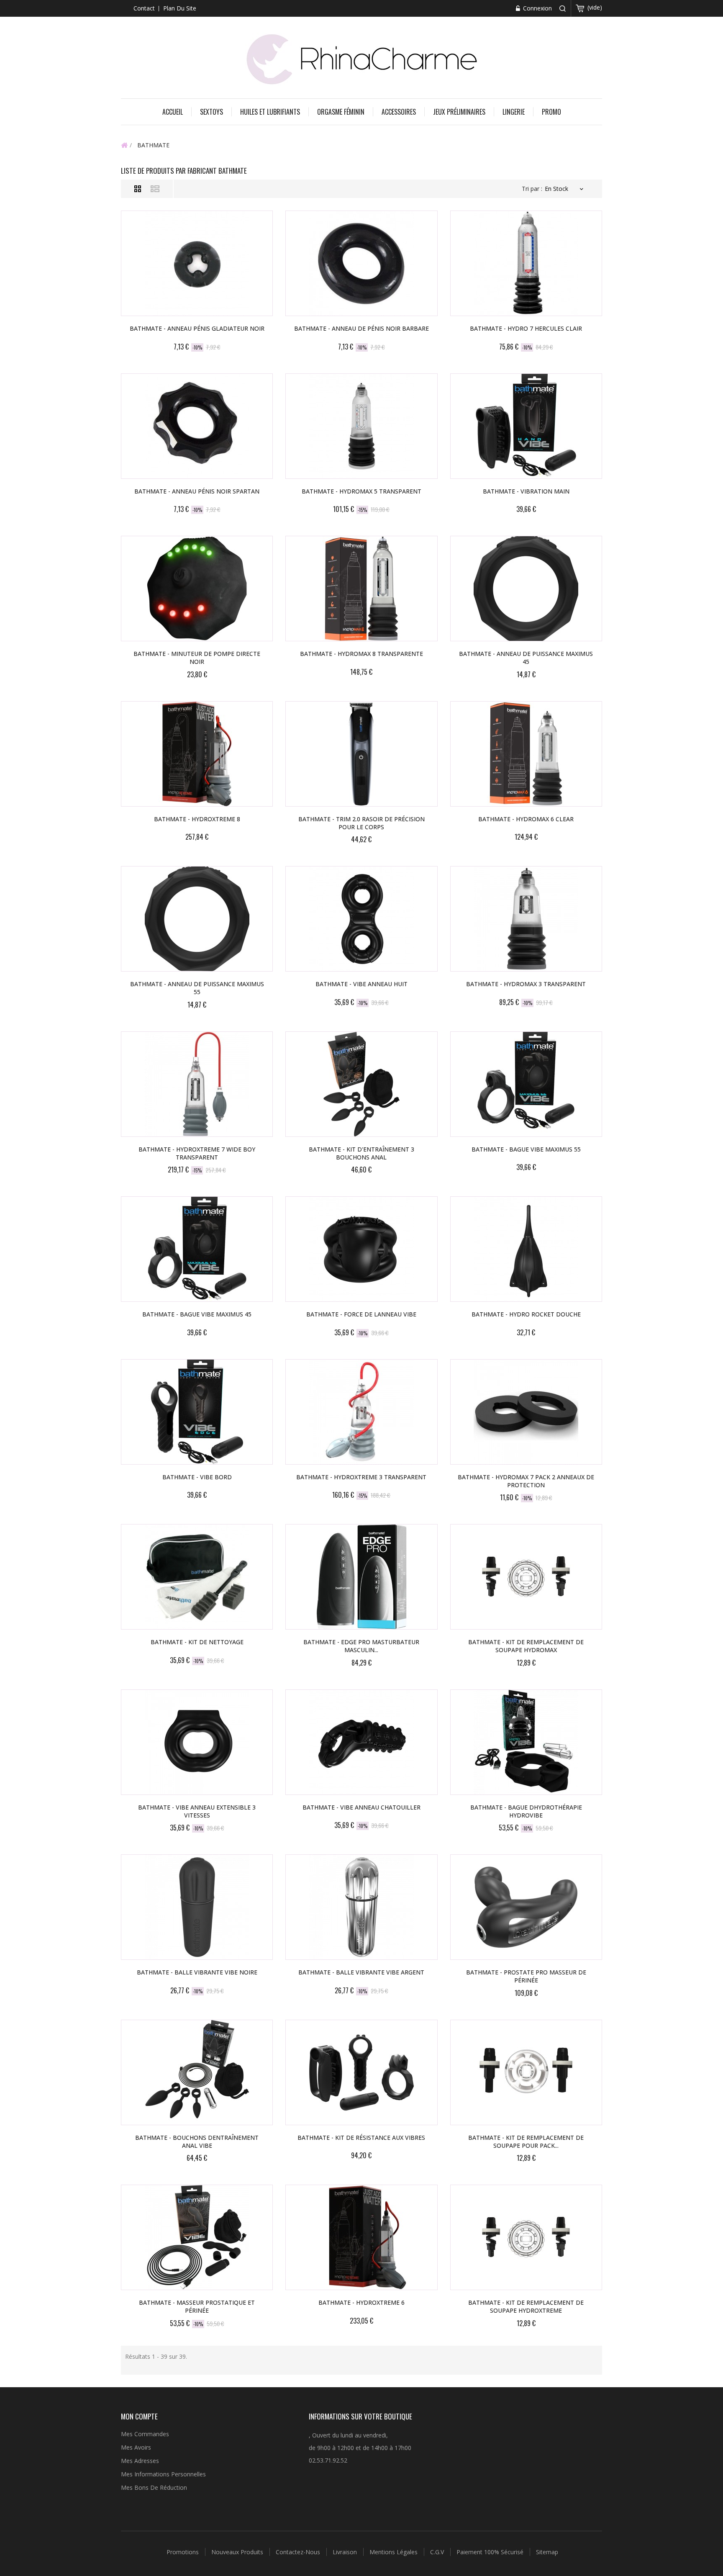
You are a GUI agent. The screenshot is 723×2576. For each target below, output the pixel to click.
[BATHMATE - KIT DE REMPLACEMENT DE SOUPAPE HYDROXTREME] (526, 2237)
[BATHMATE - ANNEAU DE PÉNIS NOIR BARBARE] (361, 263)
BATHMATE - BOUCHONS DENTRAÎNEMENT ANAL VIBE (197, 2142)
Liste (155, 189)
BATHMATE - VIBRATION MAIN (526, 491)
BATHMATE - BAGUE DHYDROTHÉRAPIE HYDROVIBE (526, 1811)
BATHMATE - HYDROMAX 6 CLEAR (526, 819)
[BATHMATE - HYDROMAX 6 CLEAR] (526, 754)
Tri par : (532, 189)
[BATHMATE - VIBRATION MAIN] (526, 426)
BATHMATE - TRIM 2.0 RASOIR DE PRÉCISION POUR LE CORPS (361, 823)
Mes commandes (145, 2434)
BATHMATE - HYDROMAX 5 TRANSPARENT (361, 491)
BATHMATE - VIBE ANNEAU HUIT (361, 984)
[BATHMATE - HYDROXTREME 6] (361, 2237)
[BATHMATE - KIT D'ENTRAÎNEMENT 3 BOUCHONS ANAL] (361, 1084)
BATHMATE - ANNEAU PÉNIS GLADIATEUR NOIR (197, 328)
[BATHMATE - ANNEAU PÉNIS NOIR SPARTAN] (197, 426)
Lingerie (514, 112)
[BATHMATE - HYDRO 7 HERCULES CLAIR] (526, 263)
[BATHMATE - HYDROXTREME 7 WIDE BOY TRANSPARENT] (197, 1084)
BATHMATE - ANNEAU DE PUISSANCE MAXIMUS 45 (526, 658)
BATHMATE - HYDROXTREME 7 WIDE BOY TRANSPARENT (197, 1153)
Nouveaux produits (238, 2552)
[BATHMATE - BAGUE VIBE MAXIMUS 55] (526, 1084)
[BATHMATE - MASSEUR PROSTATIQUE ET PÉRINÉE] (197, 2237)
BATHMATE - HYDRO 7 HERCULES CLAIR (526, 328)
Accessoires (399, 112)
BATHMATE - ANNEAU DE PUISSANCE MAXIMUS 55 (197, 988)
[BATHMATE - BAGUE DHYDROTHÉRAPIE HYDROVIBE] (526, 1742)
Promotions (183, 2552)
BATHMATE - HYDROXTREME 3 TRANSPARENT (361, 1477)
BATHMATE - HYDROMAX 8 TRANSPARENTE (361, 654)
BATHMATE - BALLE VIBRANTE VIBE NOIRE (197, 1972)
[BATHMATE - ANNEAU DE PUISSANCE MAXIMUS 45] (526, 589)
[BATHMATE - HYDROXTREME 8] (197, 754)
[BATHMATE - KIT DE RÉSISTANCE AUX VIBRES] (361, 2072)
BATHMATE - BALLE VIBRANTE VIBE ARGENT (361, 1972)
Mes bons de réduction (154, 2487)
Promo (551, 112)
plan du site (180, 8)
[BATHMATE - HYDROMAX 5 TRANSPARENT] (361, 426)
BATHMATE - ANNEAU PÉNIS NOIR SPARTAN (197, 491)
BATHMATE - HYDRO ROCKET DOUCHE (526, 1314)
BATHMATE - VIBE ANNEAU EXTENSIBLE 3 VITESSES (197, 1811)
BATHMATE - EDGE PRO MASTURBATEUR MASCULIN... (361, 1646)
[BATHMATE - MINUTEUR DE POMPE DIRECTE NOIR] (197, 589)
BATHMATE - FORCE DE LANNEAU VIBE (361, 1314)
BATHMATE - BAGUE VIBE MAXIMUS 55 (526, 1149)
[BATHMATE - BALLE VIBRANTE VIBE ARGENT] (361, 1907)
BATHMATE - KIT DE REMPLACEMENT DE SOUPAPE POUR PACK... (526, 2142)
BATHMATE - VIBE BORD (197, 1477)
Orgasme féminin (341, 112)
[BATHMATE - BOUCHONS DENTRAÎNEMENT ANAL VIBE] (197, 2072)
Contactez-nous (299, 2552)
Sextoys (212, 112)
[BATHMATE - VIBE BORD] (197, 1412)
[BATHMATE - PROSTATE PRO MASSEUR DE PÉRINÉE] (526, 1907)
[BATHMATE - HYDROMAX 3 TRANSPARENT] (526, 919)
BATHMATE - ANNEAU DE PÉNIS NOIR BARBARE (361, 328)
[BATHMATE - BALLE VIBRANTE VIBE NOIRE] (197, 1907)
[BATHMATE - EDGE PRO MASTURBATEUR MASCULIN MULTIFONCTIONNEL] (361, 1577)
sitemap (547, 2552)
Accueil (173, 112)
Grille (138, 189)
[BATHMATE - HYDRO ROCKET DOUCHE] (526, 1249)
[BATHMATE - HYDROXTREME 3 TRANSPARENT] (361, 1412)
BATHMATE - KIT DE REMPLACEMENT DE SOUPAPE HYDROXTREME (526, 2306)
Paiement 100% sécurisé (491, 2552)
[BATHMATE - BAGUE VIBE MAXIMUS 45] (197, 1249)
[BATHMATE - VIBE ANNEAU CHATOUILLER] (361, 1742)
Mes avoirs (136, 2447)
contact (144, 8)
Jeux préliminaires (459, 112)
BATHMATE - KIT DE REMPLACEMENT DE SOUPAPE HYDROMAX (526, 1646)
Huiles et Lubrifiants (270, 112)
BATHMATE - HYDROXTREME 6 (361, 2302)
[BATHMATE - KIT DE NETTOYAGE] (197, 1577)
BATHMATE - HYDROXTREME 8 (197, 819)
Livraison (346, 2552)
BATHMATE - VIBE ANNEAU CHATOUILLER (361, 1807)
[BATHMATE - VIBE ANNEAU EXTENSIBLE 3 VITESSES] (197, 1742)
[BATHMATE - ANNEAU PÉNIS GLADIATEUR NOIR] (197, 263)
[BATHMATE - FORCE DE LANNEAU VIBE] (361, 1249)
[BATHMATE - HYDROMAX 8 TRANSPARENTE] (361, 589)
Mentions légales (394, 2552)
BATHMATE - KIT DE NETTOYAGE (197, 1642)
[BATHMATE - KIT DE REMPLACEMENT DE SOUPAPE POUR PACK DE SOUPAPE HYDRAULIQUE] (526, 2072)
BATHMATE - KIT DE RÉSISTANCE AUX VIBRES (361, 2138)
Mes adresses (140, 2461)
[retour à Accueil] (124, 145)
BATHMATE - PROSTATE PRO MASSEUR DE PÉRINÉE (526, 1976)
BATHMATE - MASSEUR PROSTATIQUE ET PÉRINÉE (197, 2306)
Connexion (537, 8)
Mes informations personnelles (163, 2474)
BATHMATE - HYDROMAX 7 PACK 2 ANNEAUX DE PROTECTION (526, 1481)
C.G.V (438, 2552)
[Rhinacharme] (361, 58)
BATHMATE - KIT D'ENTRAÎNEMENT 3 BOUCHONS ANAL (361, 1153)
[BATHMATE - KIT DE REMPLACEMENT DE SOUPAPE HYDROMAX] (526, 1577)
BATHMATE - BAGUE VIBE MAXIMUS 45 (197, 1314)
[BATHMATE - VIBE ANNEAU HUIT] (361, 919)
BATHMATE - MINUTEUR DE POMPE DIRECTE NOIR (197, 658)
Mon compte (139, 2416)
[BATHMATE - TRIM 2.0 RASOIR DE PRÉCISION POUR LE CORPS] (361, 754)
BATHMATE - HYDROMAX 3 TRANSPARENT (526, 984)
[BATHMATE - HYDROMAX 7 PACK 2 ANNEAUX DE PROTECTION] (526, 1412)
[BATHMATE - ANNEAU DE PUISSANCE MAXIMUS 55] (197, 919)
